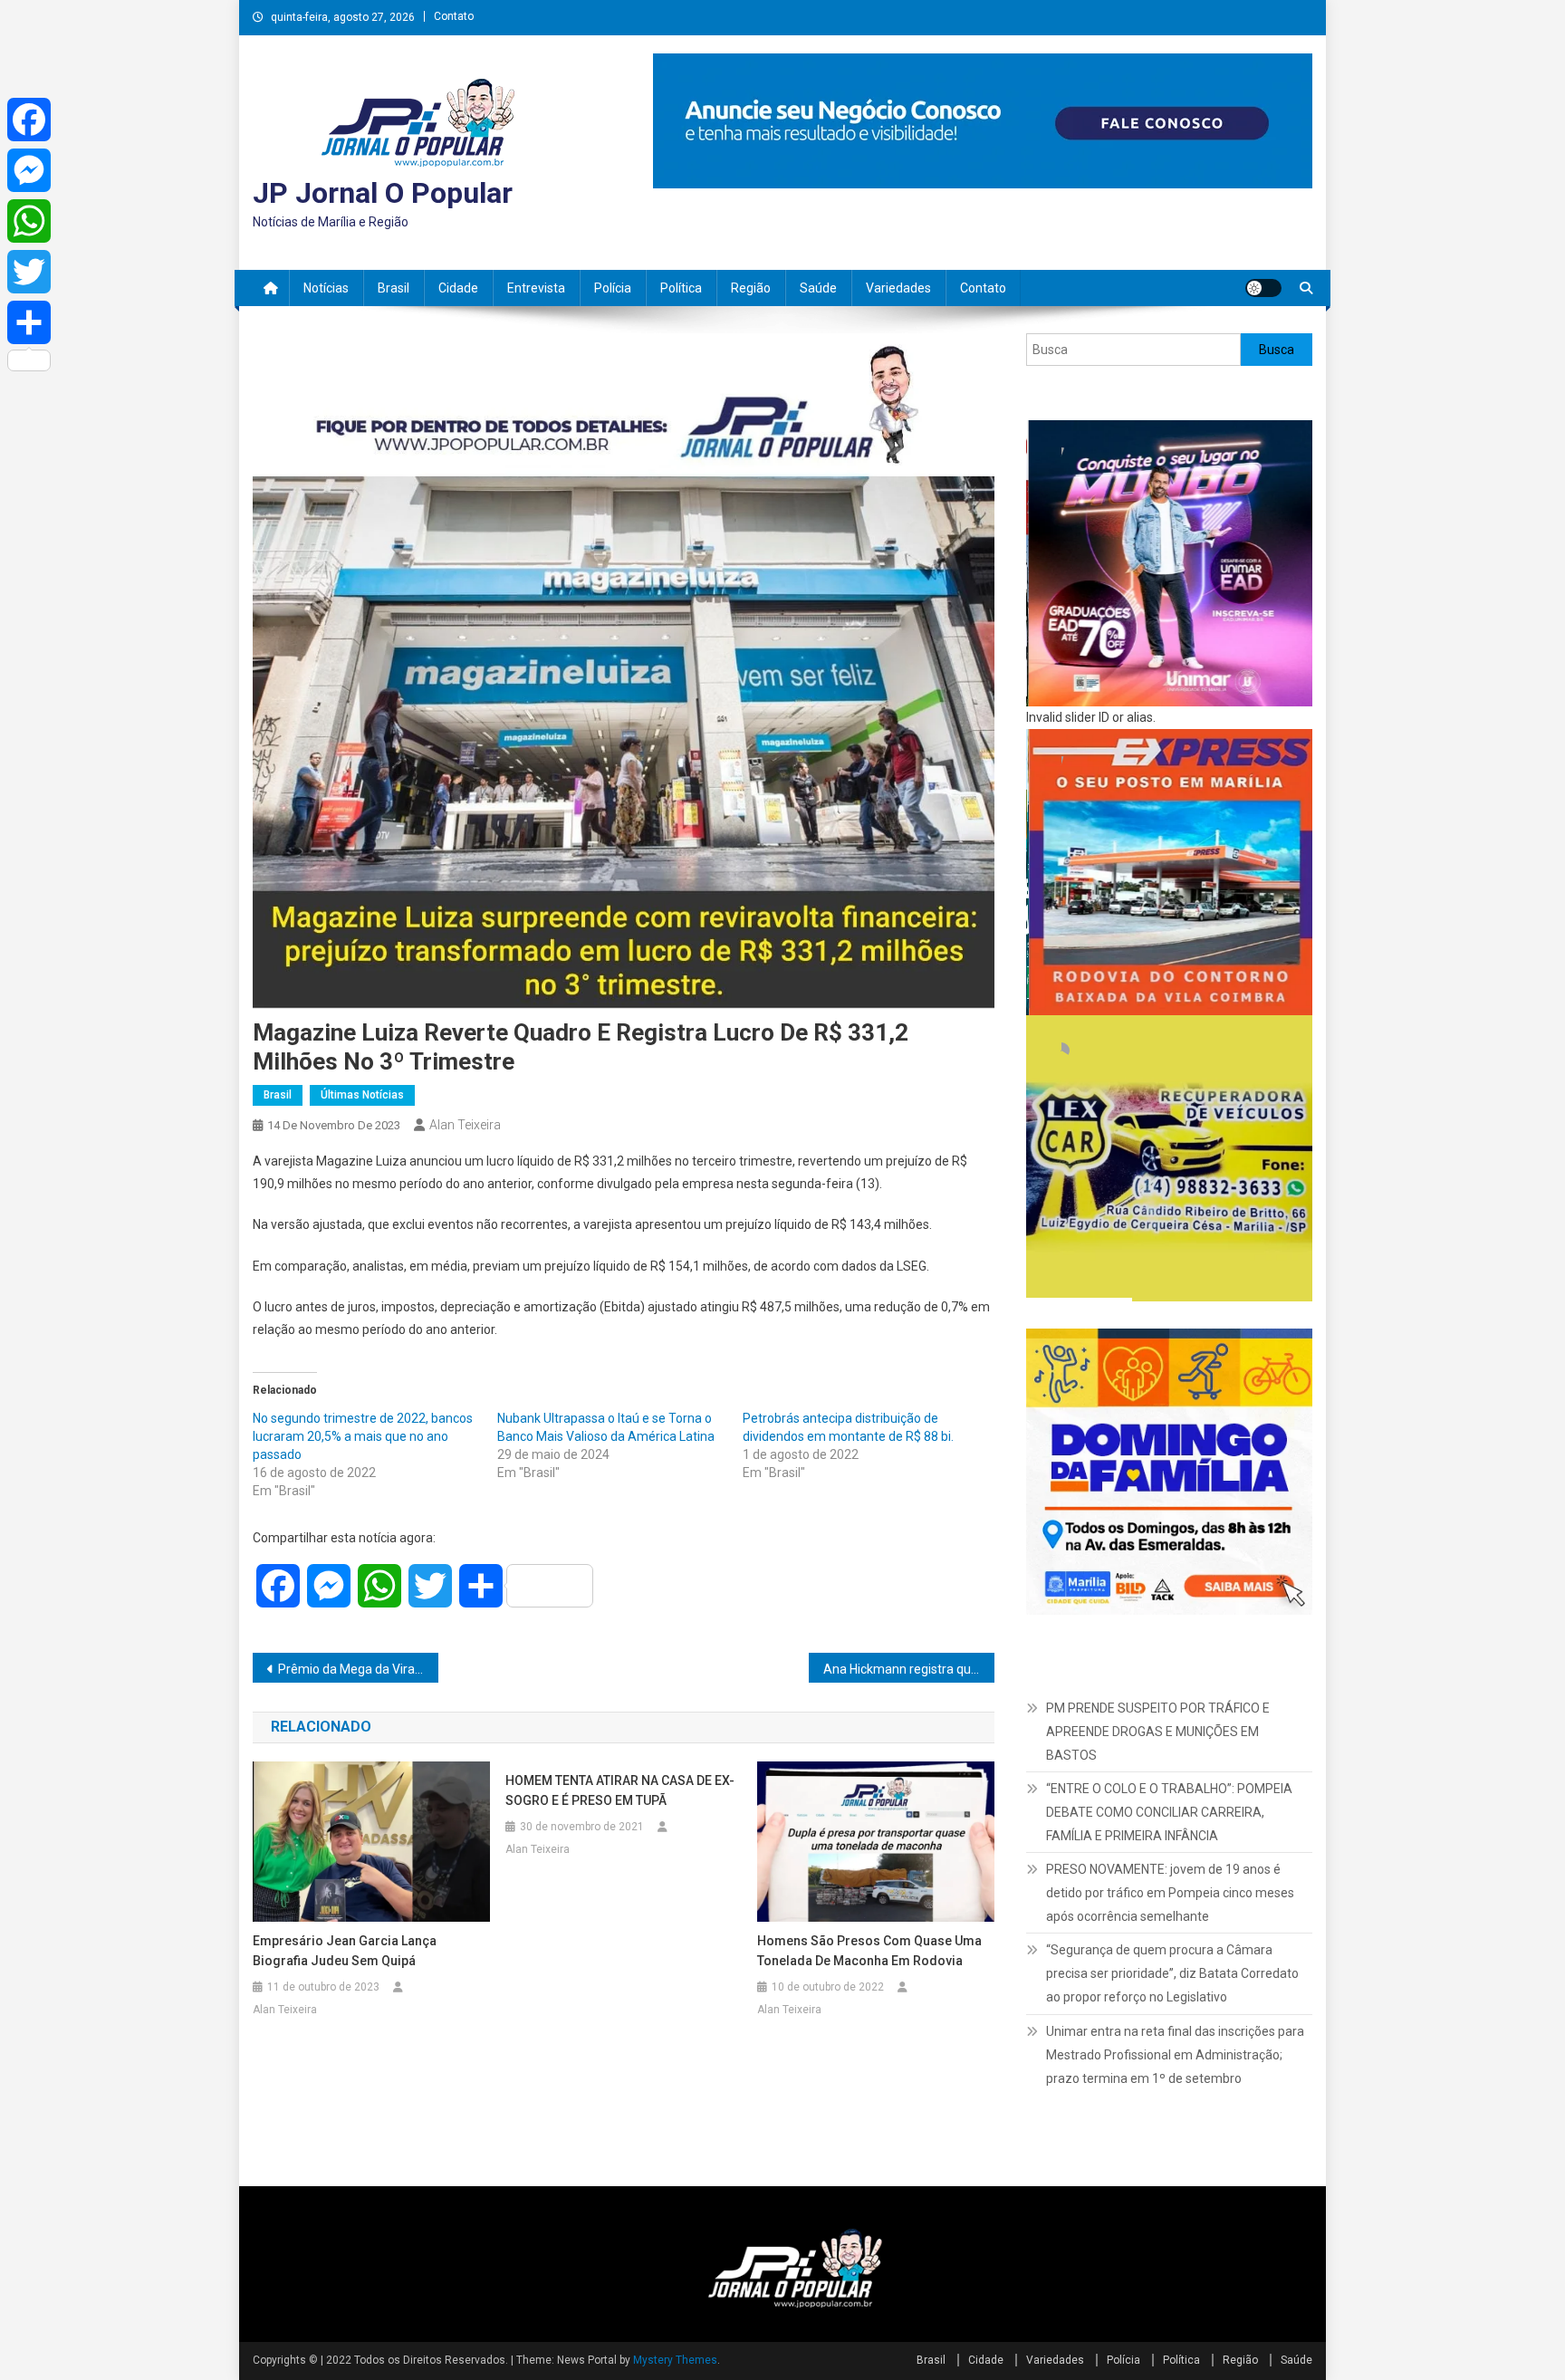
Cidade (458, 288)
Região (751, 288)
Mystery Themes (675, 2360)
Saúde (818, 288)
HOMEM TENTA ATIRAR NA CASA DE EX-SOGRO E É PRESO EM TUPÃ (620, 1790)
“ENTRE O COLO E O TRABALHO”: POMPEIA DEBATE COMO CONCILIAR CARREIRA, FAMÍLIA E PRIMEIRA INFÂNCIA (1169, 1812)
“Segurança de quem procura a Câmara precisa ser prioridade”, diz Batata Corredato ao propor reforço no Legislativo (1172, 1973)
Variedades (898, 288)
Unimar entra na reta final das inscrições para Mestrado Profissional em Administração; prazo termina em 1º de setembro (1175, 2055)
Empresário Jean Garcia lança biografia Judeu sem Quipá (345, 1951)
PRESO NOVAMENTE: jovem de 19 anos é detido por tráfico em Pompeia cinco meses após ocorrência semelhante (1170, 1893)
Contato (454, 16)
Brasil (394, 288)
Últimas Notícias (362, 1095)
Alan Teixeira (465, 1125)
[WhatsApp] (29, 221)
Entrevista (536, 288)
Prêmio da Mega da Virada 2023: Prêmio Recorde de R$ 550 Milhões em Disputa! (358, 1669)
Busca (1277, 350)
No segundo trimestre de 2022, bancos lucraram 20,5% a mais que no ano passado (363, 1436)
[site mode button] (1263, 288)
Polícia (613, 288)
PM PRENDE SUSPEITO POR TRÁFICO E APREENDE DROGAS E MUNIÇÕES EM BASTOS (1158, 1732)
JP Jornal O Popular (383, 193)
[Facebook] (29, 120)
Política (681, 288)
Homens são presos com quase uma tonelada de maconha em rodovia (869, 1951)
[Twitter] (29, 272)
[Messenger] (29, 170)
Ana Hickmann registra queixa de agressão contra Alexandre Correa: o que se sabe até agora (909, 1669)
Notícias (326, 288)
